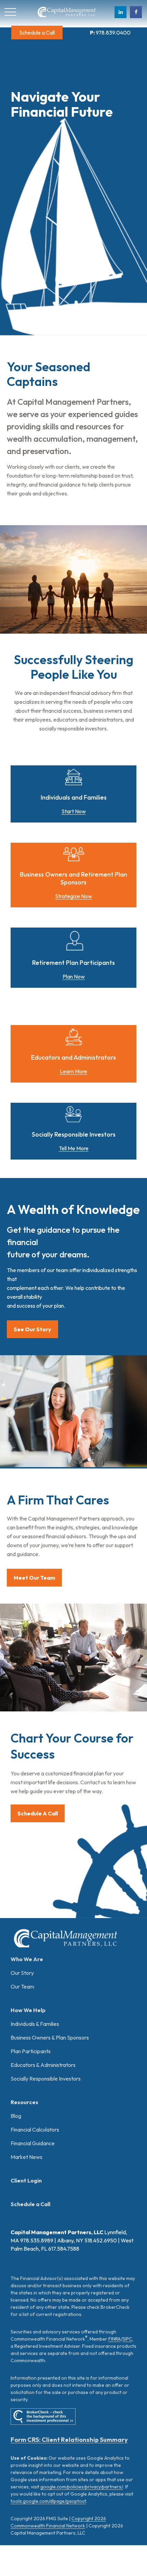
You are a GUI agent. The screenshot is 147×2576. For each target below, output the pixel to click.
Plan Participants (31, 2051)
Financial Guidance (33, 2143)
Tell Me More (74, 1148)
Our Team (22, 1986)
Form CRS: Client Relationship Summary (69, 2440)
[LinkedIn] (121, 12)
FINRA (115, 2339)
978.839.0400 (110, 33)
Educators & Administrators (43, 2065)
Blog (16, 2116)
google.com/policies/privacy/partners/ (82, 2487)
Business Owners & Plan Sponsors (50, 2037)
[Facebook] (136, 12)
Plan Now (74, 976)
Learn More (73, 1071)
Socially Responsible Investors (46, 2079)
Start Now (74, 811)
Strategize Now (73, 896)
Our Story (22, 1973)
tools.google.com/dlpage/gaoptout (48, 2501)
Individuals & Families (35, 2024)
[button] (37, 33)
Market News (26, 2157)
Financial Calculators (35, 2130)
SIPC (127, 2339)
